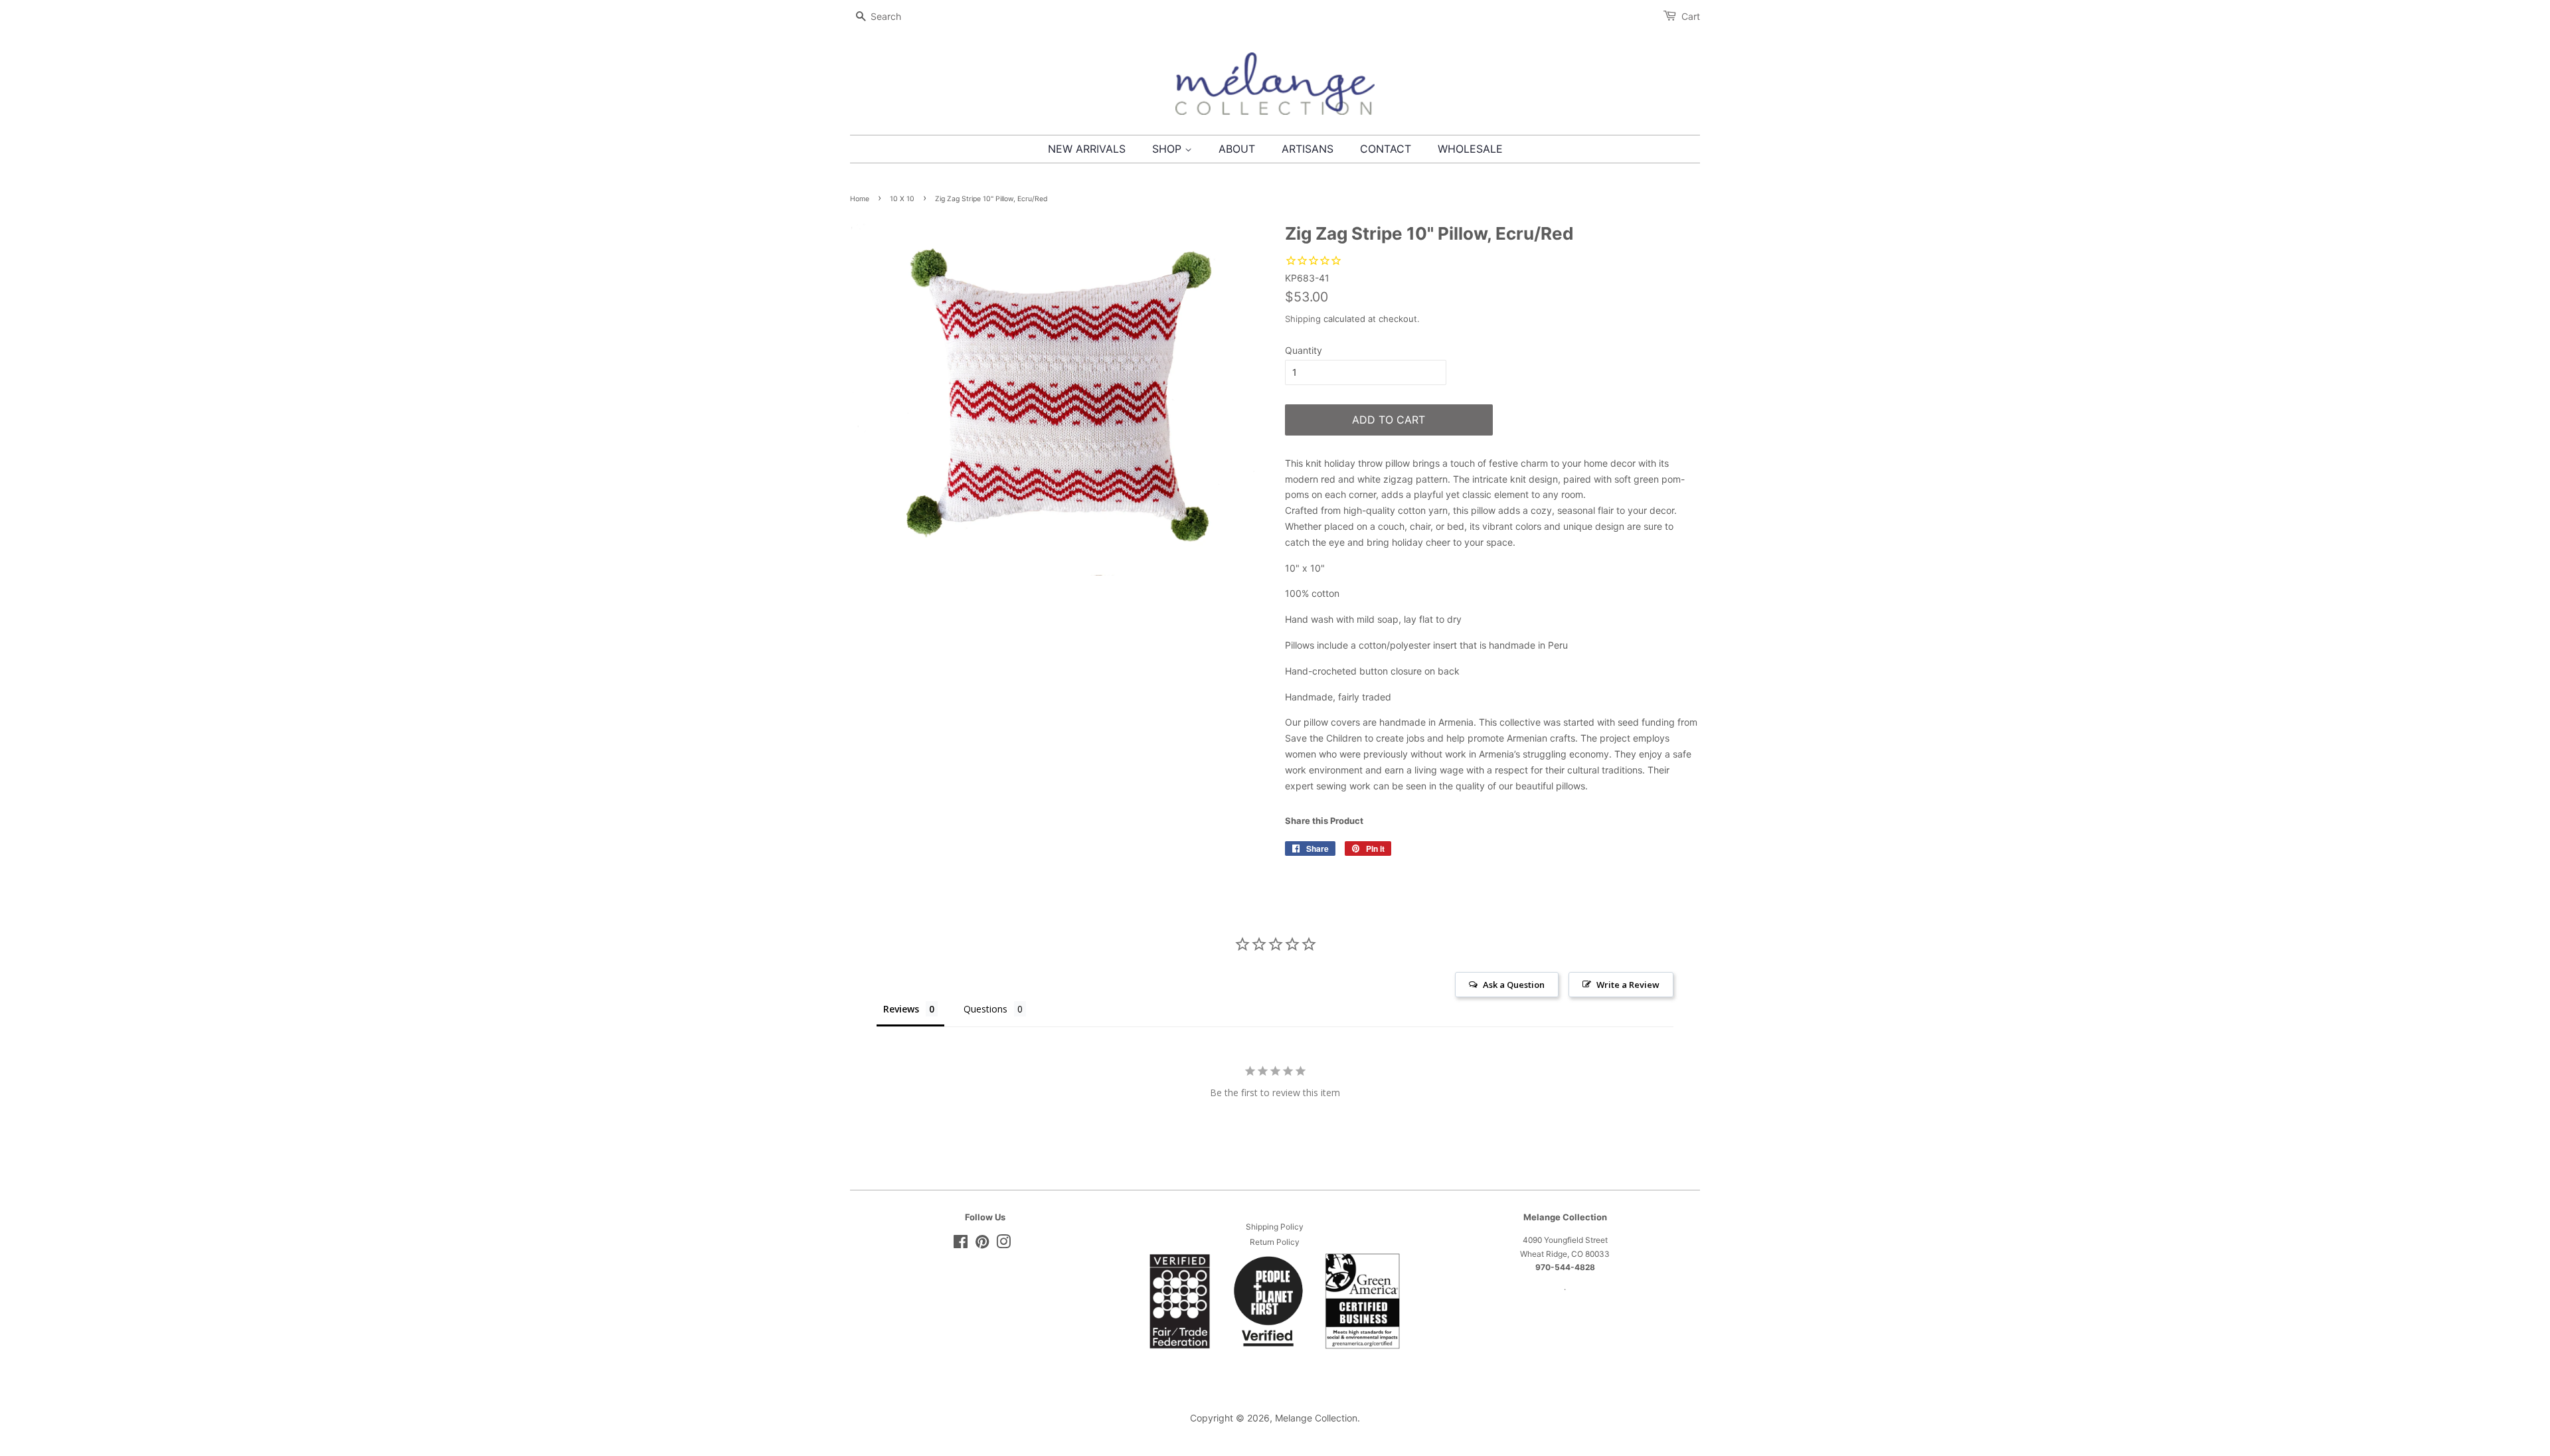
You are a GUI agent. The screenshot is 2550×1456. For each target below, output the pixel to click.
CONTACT (1386, 149)
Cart (1691, 16)
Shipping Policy (1275, 1227)
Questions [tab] (985, 1009)
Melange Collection (1316, 1418)
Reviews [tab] (901, 1009)
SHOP (1168, 149)
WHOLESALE (1470, 149)
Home (860, 199)
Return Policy (1275, 1242)
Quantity (1304, 350)
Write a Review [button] (1628, 985)
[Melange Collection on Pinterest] (982, 1245)
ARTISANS (1308, 149)
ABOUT (1237, 149)
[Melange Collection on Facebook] (961, 1245)
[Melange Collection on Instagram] (1003, 1245)
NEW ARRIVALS (1087, 149)
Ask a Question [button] (1514, 985)
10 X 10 (902, 199)
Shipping (1303, 319)
